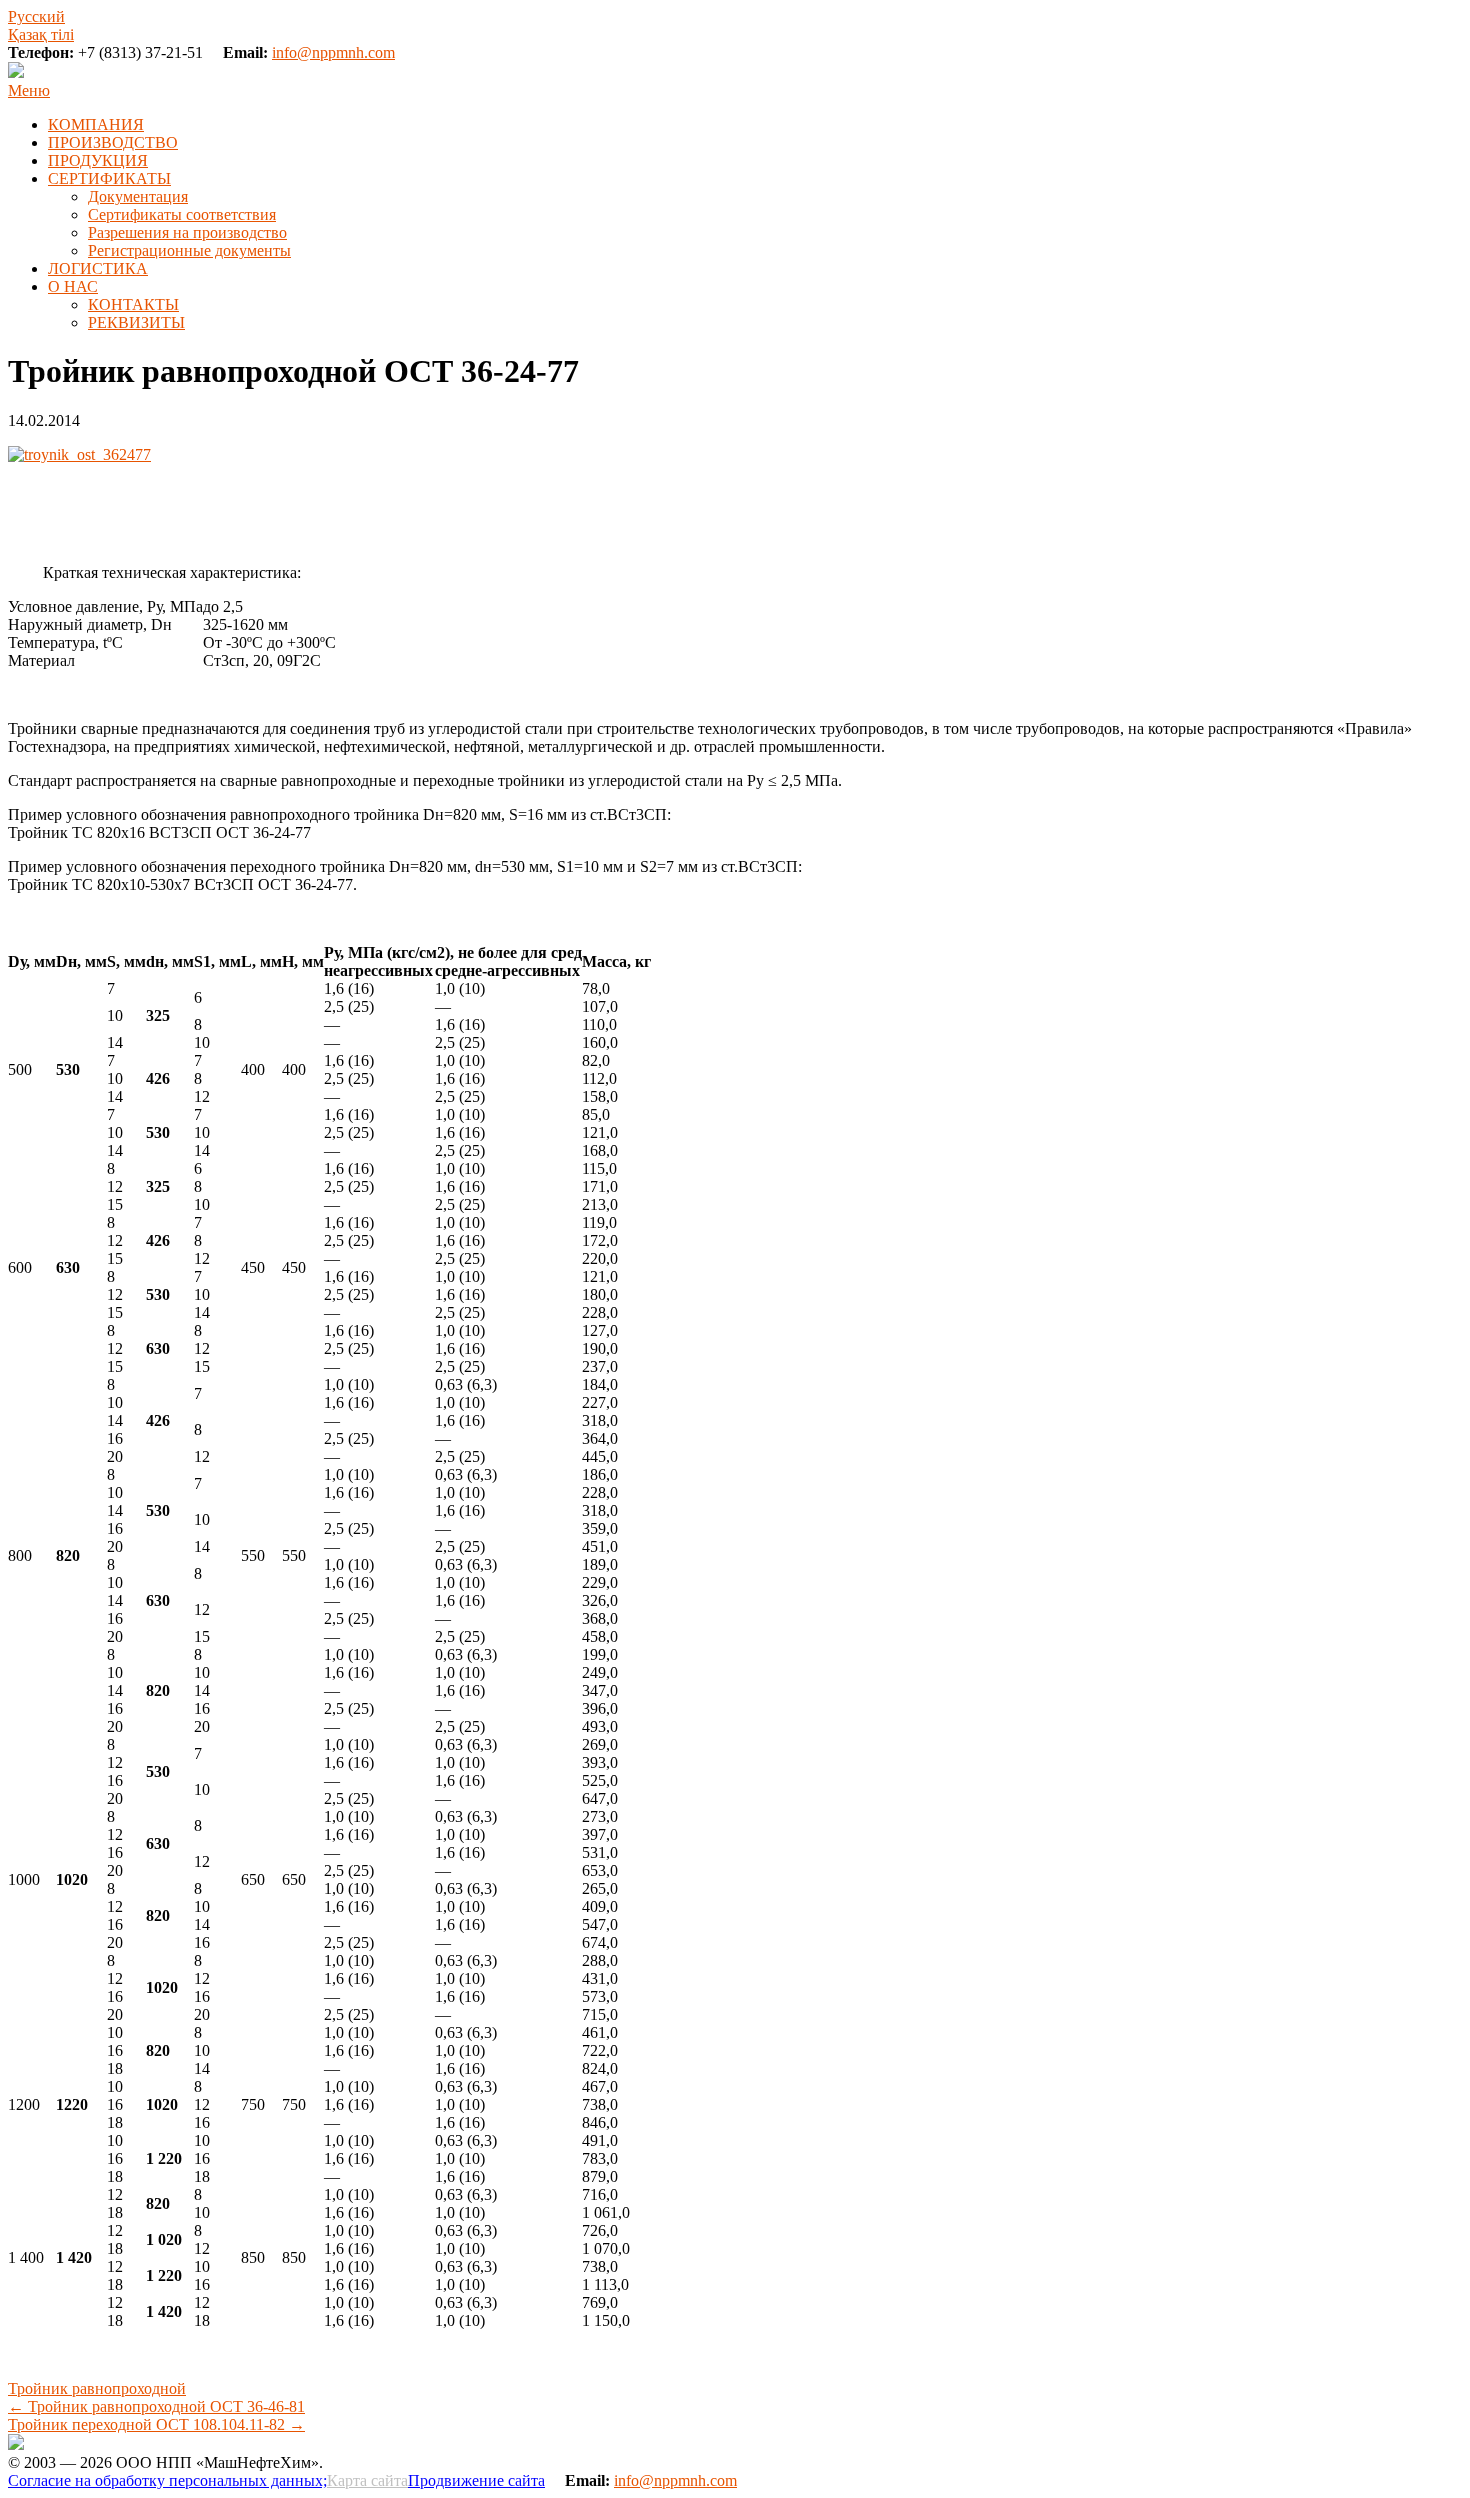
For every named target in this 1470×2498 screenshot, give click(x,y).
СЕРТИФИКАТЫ (109, 178)
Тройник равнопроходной (97, 2388)
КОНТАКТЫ (133, 304)
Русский (36, 16)
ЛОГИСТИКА (98, 268)
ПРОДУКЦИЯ (98, 160)
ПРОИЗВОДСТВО (113, 142)
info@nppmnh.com (333, 52)
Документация (138, 196)
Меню (29, 90)
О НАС (73, 286)
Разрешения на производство (187, 232)
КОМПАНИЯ (96, 124)
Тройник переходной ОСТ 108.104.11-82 (156, 2424)
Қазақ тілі (41, 34)
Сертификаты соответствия (182, 214)
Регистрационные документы (189, 250)
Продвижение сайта (476, 2480)
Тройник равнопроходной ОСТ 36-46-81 (156, 2406)
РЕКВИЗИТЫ (136, 322)
